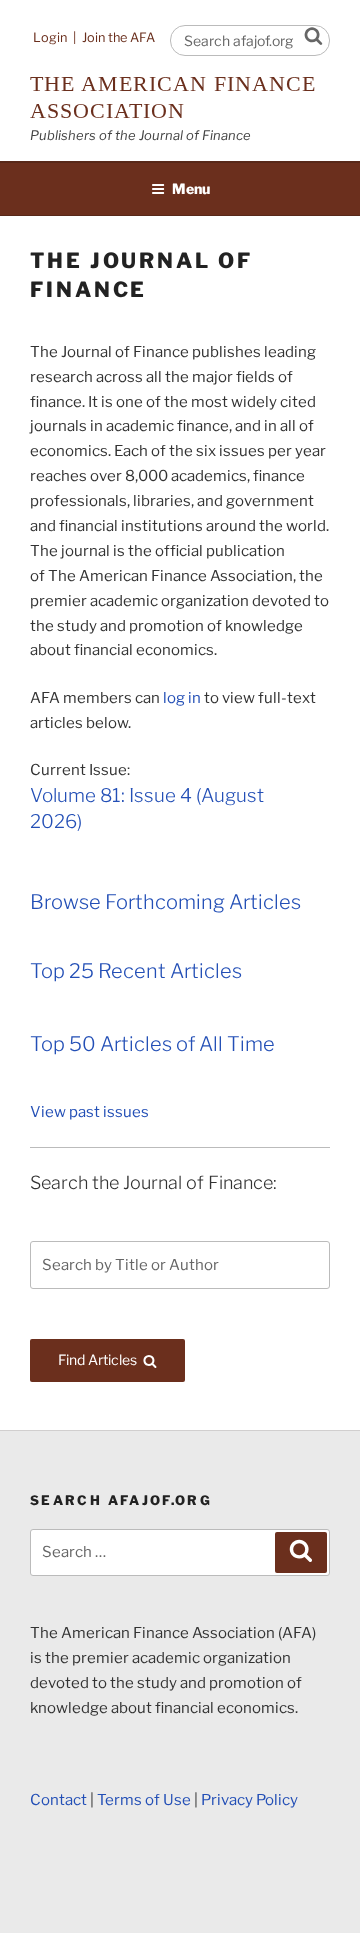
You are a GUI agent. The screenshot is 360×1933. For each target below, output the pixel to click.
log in (182, 698)
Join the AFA (118, 37)
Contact (58, 1800)
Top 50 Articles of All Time (152, 1044)
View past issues (89, 1112)
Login (50, 37)
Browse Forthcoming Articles (165, 902)
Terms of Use (144, 1800)
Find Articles (121, 1359)
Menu (191, 188)
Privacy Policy (249, 1800)
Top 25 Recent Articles (136, 971)
